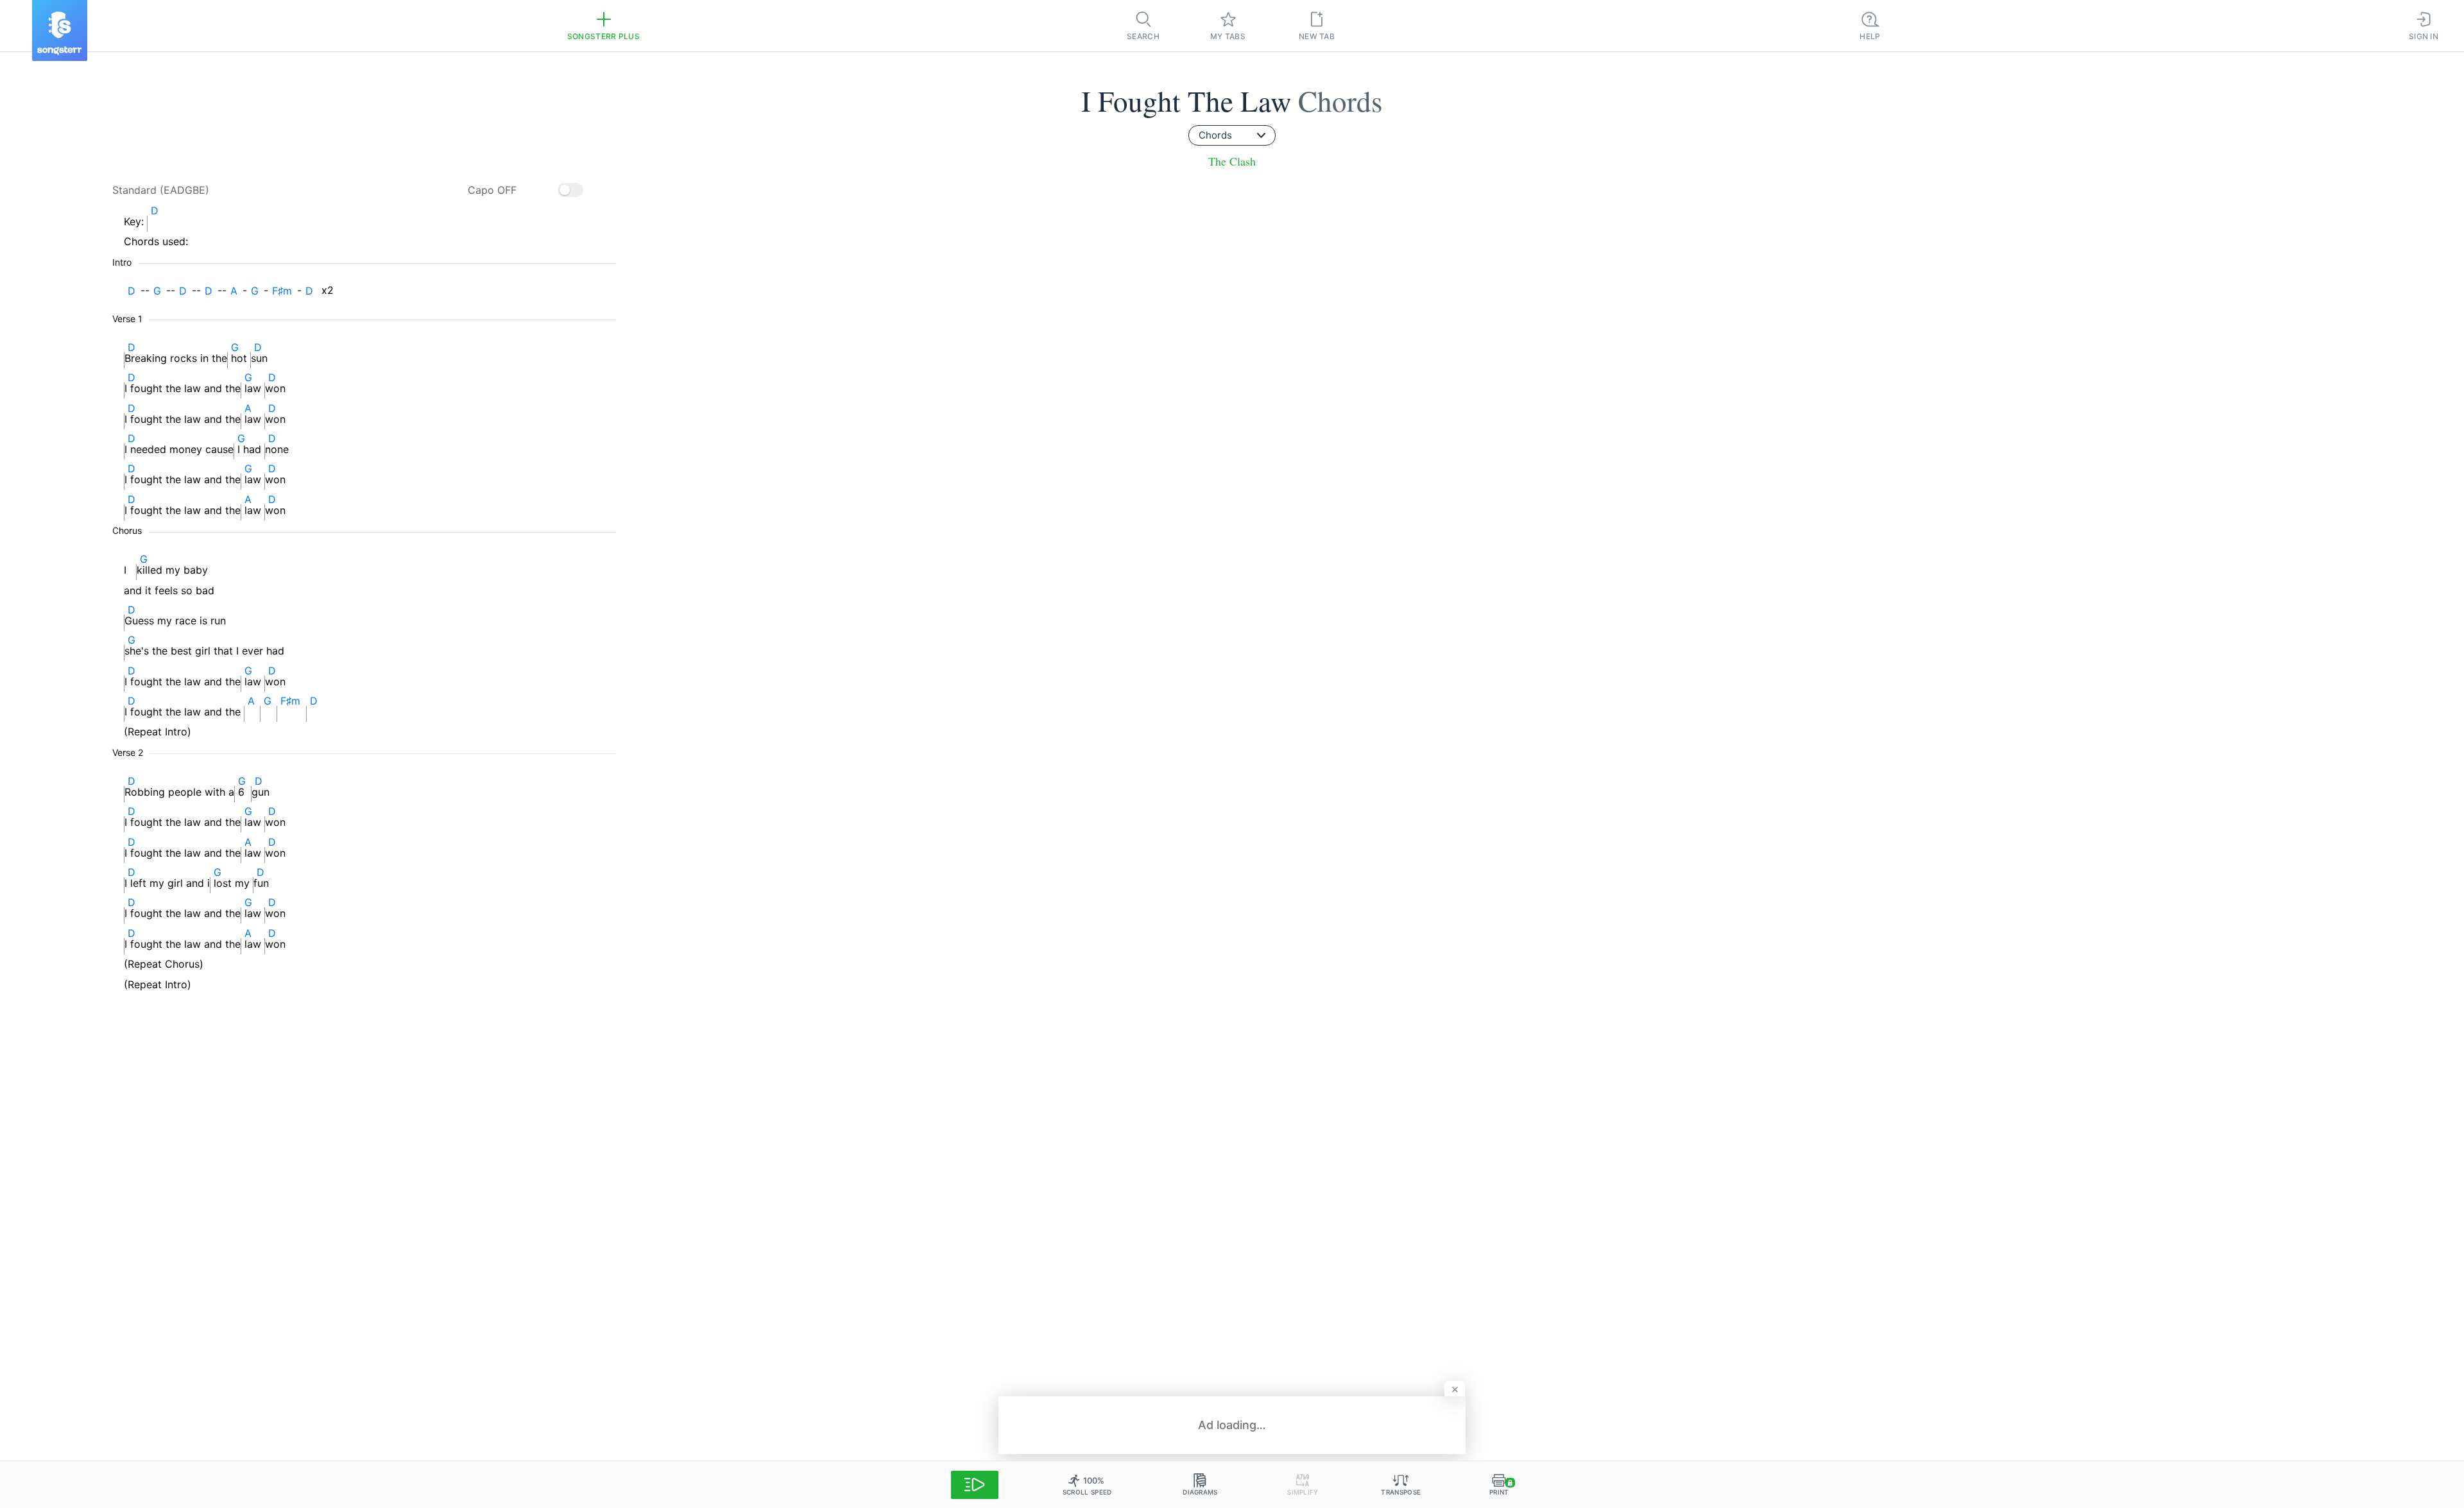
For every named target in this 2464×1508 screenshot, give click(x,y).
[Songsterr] (60, 30)
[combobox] (1232, 135)
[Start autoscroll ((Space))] (975, 1485)
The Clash (1232, 161)
